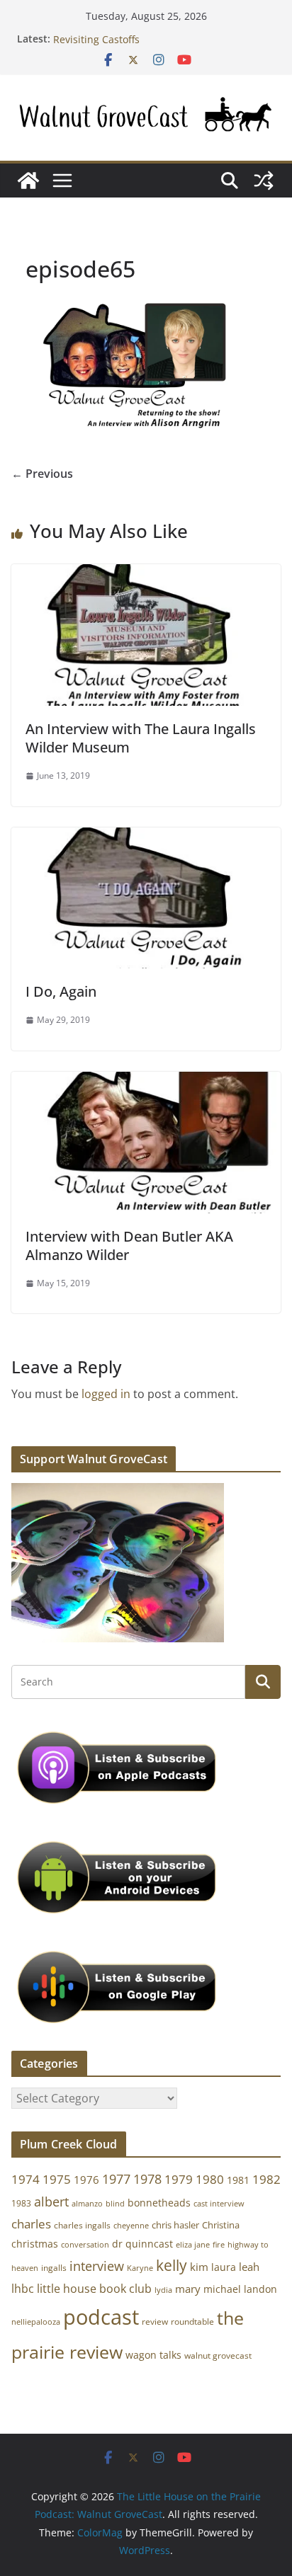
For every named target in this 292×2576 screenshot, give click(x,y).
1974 (26, 2179)
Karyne (140, 2268)
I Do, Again (61, 991)
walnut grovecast (218, 2355)
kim (199, 2267)
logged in (106, 1394)
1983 (21, 2203)
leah (249, 2267)
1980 (210, 2179)
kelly (172, 2265)
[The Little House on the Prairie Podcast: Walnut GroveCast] (28, 181)
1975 (57, 2179)
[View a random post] (264, 181)
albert (51, 2202)
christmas (35, 2244)
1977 (116, 2179)
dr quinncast (142, 2244)
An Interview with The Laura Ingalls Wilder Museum (141, 738)
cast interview (219, 2203)
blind (115, 2203)
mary (188, 2289)
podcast (101, 2317)
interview (97, 2266)
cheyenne (131, 2225)
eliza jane (193, 2244)
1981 (238, 2180)
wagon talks (153, 2355)
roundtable (192, 2322)
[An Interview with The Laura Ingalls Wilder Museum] (146, 574)
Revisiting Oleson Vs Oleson (119, 34)
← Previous (42, 474)
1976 (86, 2180)
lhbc (23, 2289)
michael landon (240, 2289)
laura (224, 2267)
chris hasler (175, 2225)
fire (219, 2244)
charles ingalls (82, 2225)
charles (31, 2224)
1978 (147, 2179)
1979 (179, 2179)
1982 (266, 2179)
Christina (221, 2225)
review (155, 2322)
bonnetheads (159, 2203)
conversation (85, 2245)
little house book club (94, 2289)
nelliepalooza (36, 2322)
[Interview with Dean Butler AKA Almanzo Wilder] (146, 1082)
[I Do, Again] (146, 837)
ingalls (54, 2268)
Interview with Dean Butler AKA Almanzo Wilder (129, 1246)
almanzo (87, 2204)
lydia (163, 2290)
